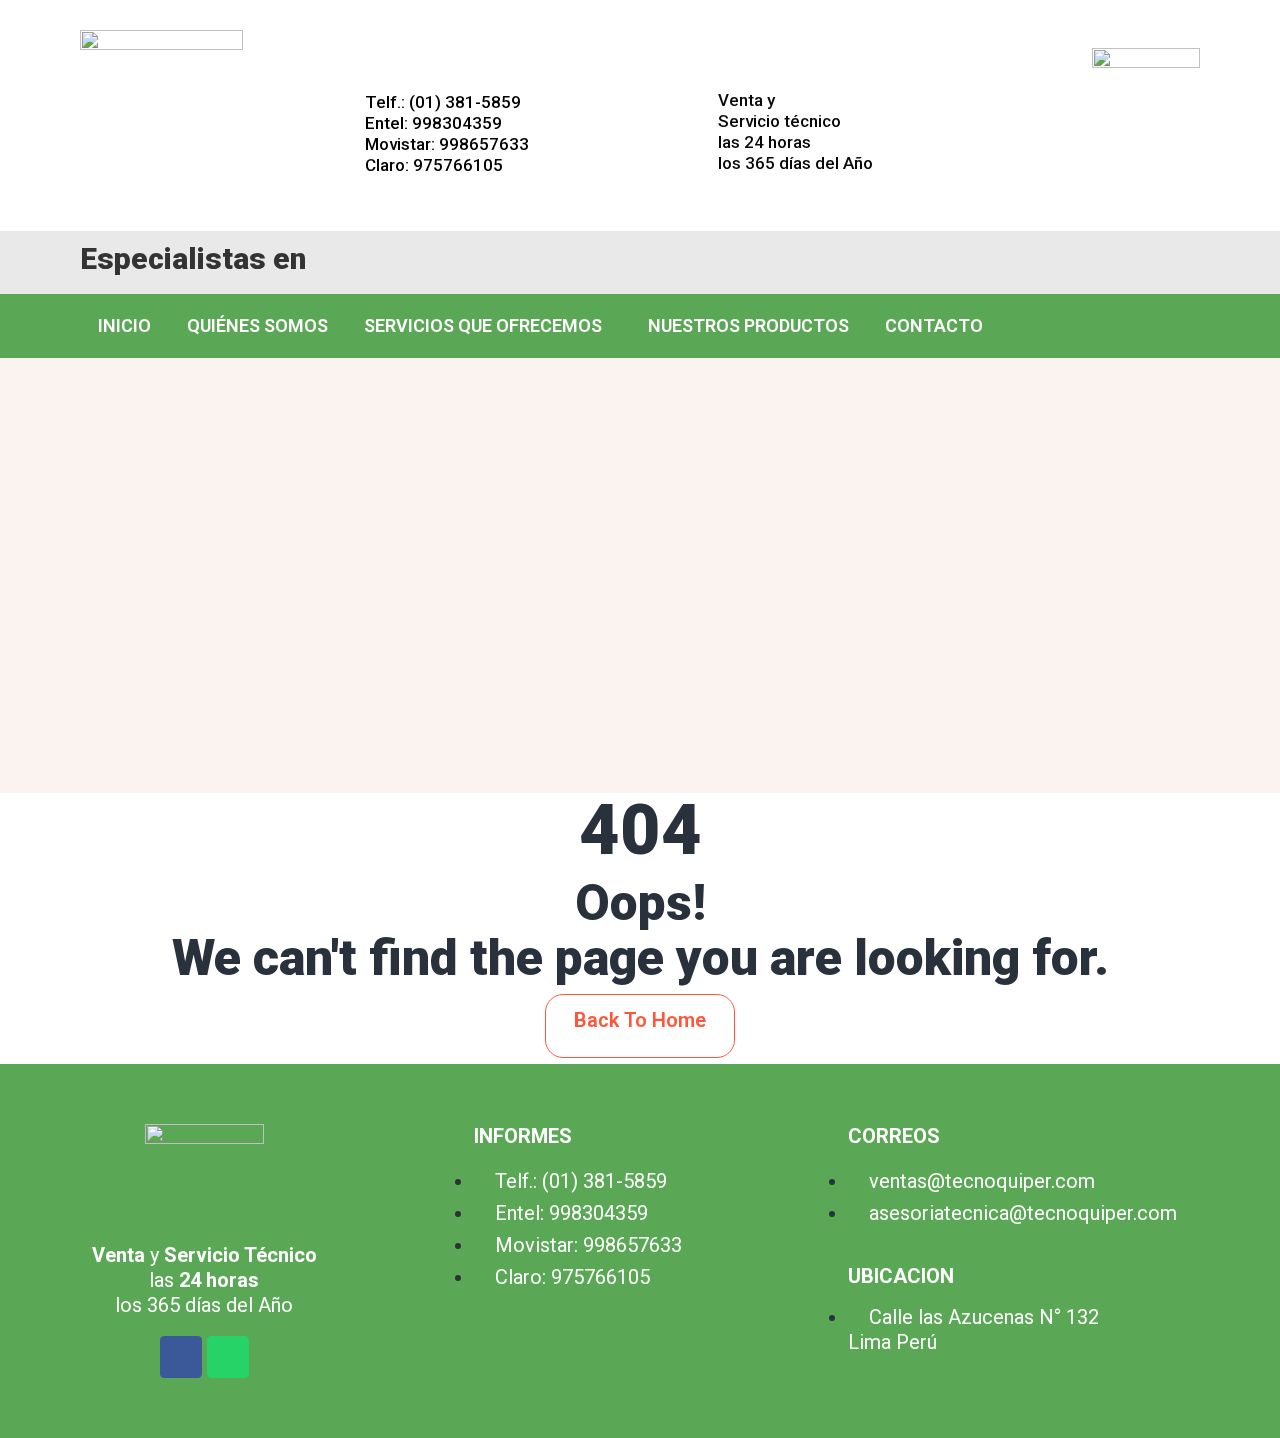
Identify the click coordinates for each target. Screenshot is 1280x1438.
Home (538, 707)
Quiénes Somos (257, 325)
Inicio (124, 325)
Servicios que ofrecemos (483, 325)
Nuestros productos (748, 325)
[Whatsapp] (1094, 324)
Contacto (934, 325)
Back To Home (640, 1020)
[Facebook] (1051, 324)
